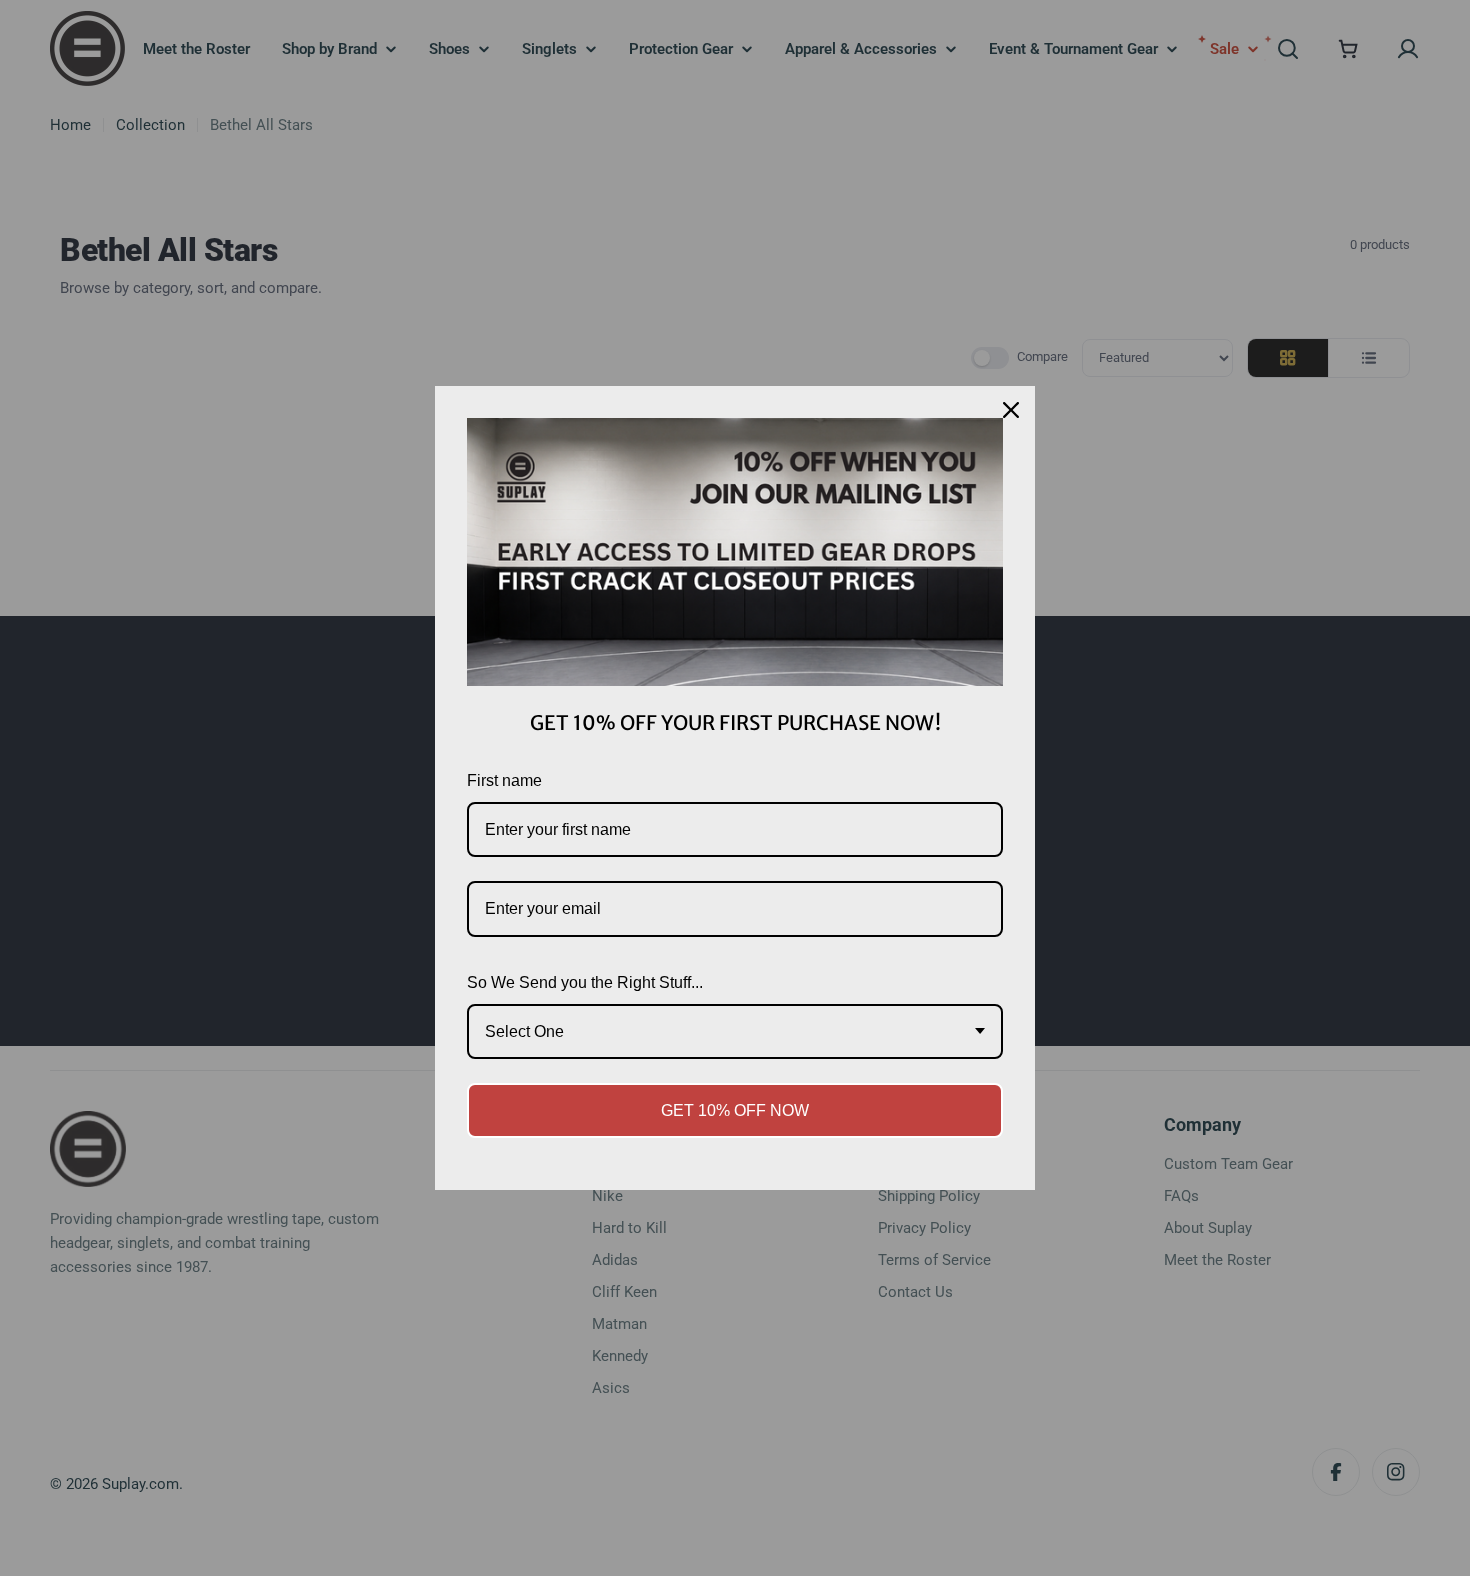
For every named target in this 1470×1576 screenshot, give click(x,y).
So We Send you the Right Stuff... (585, 982)
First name (504, 780)
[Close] (1011, 410)
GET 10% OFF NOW (735, 1110)
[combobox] (735, 1031)
